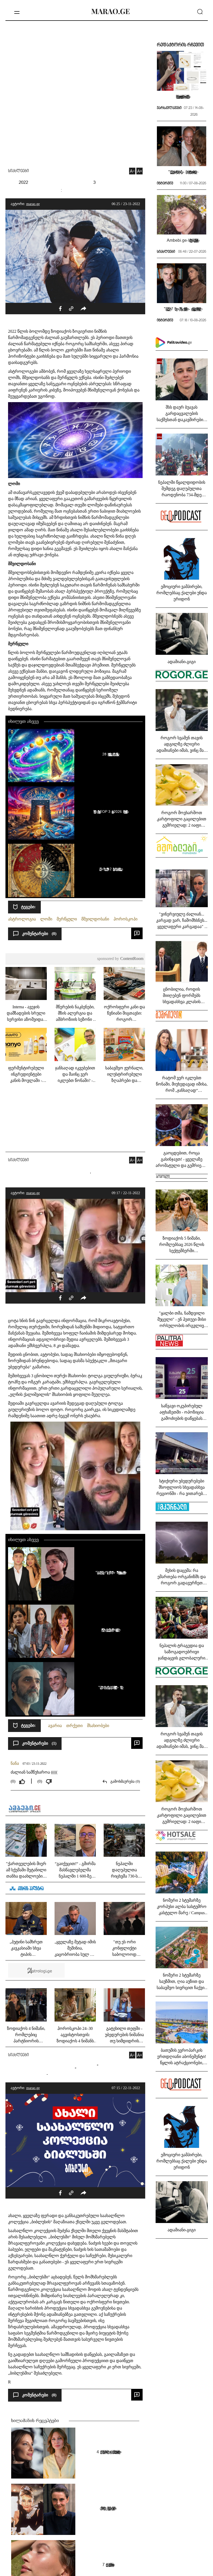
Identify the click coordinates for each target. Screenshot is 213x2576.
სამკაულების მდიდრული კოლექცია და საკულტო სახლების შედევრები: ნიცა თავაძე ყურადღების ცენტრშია (182, 96)
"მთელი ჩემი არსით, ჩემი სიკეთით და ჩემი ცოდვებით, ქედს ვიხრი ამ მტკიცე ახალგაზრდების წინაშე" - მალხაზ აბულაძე (110, 1687)
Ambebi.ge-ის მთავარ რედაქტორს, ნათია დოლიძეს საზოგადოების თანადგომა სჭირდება (182, 240)
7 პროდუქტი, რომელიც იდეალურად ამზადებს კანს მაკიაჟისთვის (107, 2565)
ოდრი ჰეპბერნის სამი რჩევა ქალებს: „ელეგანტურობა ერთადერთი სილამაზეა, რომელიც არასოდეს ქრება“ (107, 2508)
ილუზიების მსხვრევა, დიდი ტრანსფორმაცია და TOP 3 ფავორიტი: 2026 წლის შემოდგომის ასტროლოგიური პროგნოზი (110, 812)
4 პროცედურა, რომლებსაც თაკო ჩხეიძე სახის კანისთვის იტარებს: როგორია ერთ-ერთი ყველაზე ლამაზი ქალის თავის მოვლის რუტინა (107, 2452)
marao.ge (33, 204)
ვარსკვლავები (169, 108)
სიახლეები (18, 171)
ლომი (46, 919)
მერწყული (67, 919)
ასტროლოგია (22, 919)
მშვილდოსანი (95, 919)
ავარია (55, 1726)
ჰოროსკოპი (125, 919)
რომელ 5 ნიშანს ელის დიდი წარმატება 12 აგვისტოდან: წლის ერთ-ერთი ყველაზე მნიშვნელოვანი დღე (110, 869)
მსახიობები (98, 1726)
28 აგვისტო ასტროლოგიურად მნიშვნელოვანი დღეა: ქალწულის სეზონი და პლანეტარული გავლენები (110, 754)
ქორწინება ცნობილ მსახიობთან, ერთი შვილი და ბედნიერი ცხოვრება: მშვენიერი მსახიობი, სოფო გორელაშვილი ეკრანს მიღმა (110, 1630)
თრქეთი (74, 1726)
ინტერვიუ (165, 184)
